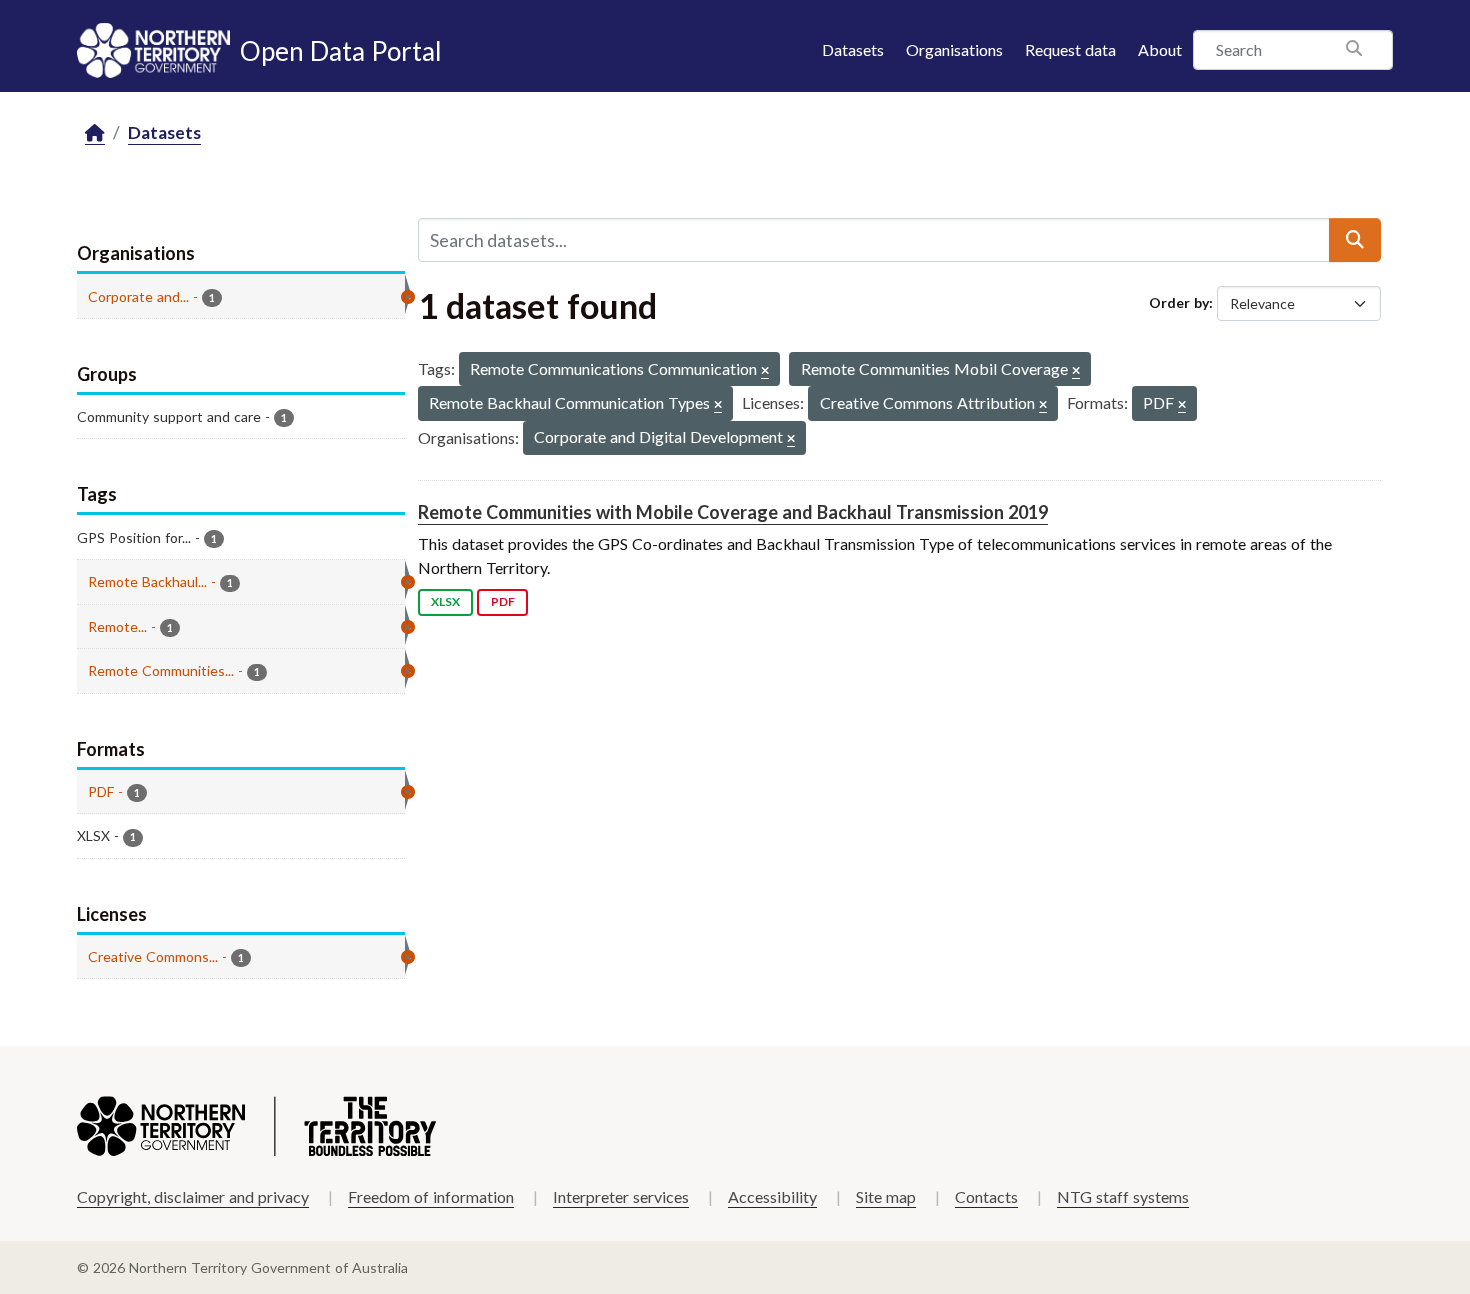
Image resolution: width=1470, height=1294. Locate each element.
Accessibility (772, 1196)
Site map (886, 1196)
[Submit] (1355, 240)
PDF (503, 601)
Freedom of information (431, 1196)
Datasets (853, 49)
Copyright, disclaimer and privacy (193, 1196)
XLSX (445, 601)
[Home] (95, 133)
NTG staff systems (1123, 1196)
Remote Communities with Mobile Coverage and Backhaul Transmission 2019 (733, 512)
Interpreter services (621, 1196)
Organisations (954, 49)
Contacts (986, 1196)
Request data (1070, 49)
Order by (1179, 302)
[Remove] (765, 371)
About (1160, 49)
